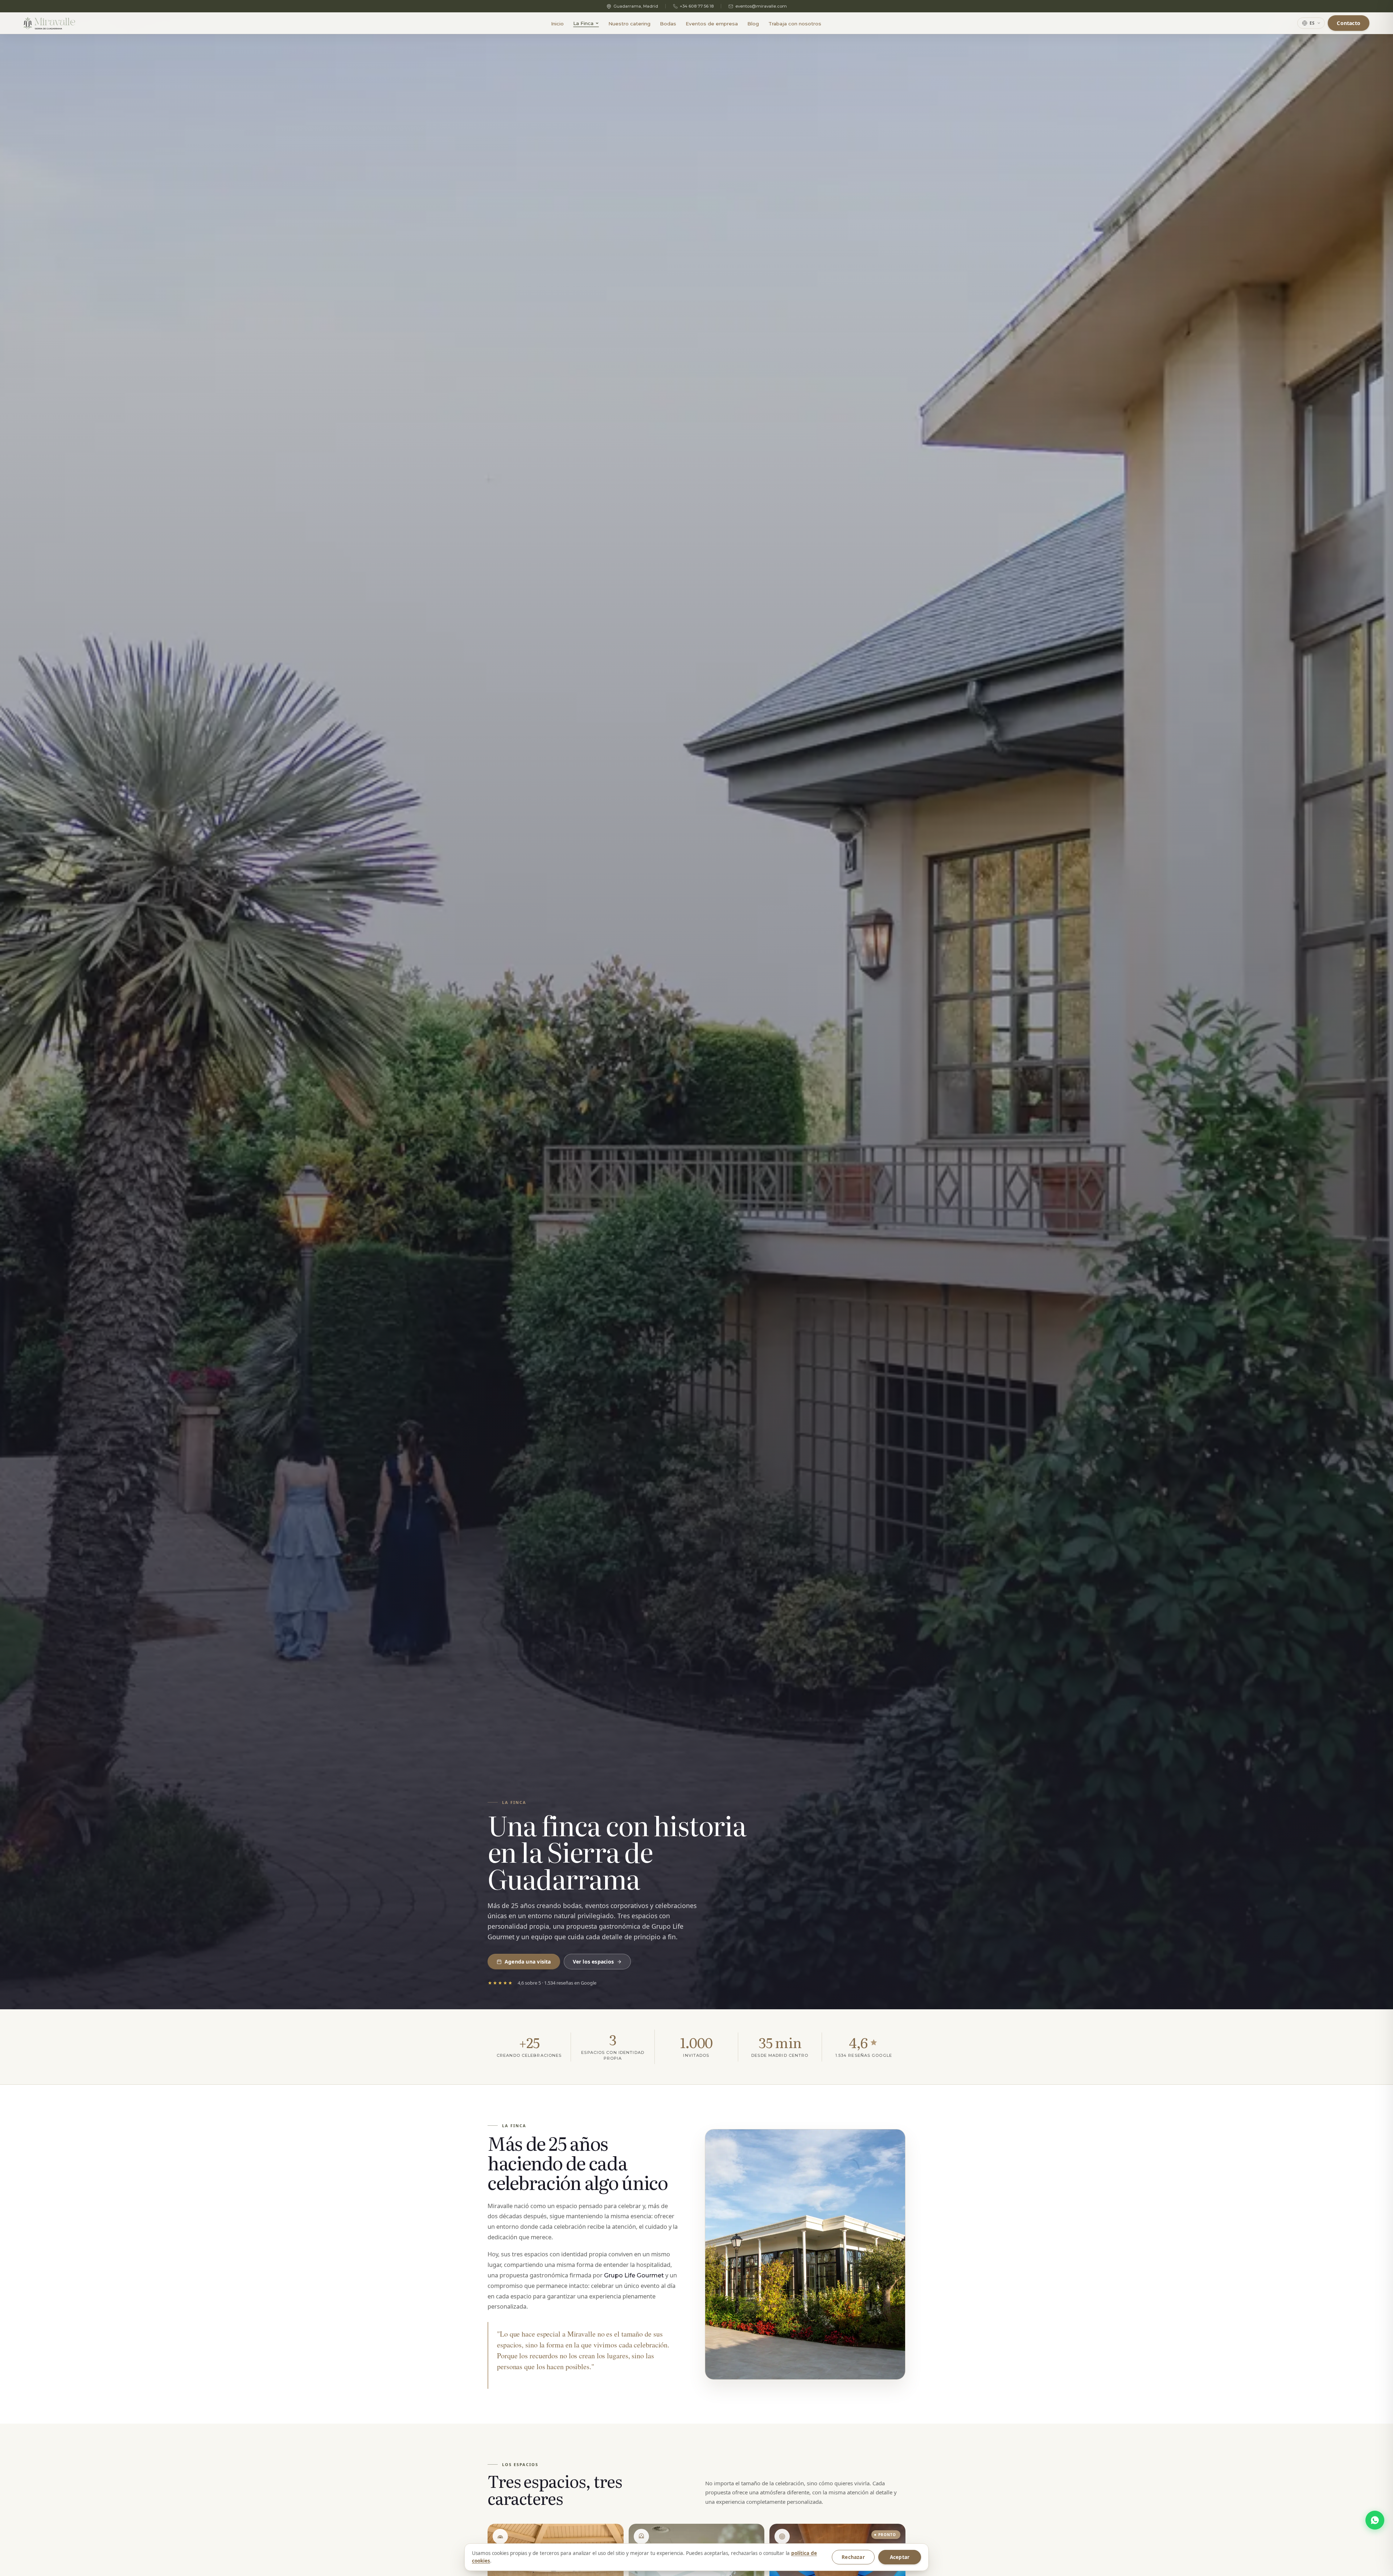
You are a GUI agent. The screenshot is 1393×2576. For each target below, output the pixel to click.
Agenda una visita (528, 1962)
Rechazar (853, 2557)
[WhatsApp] (1375, 2520)
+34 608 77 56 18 (697, 6)
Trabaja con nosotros (795, 24)
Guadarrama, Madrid (636, 6)
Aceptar (900, 2557)
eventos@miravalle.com (761, 6)
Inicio (557, 24)
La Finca (583, 23)
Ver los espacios (593, 1962)
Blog (753, 24)
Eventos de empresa (712, 24)
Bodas (668, 24)
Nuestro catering (629, 24)
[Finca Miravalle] (49, 23)
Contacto (1349, 23)
